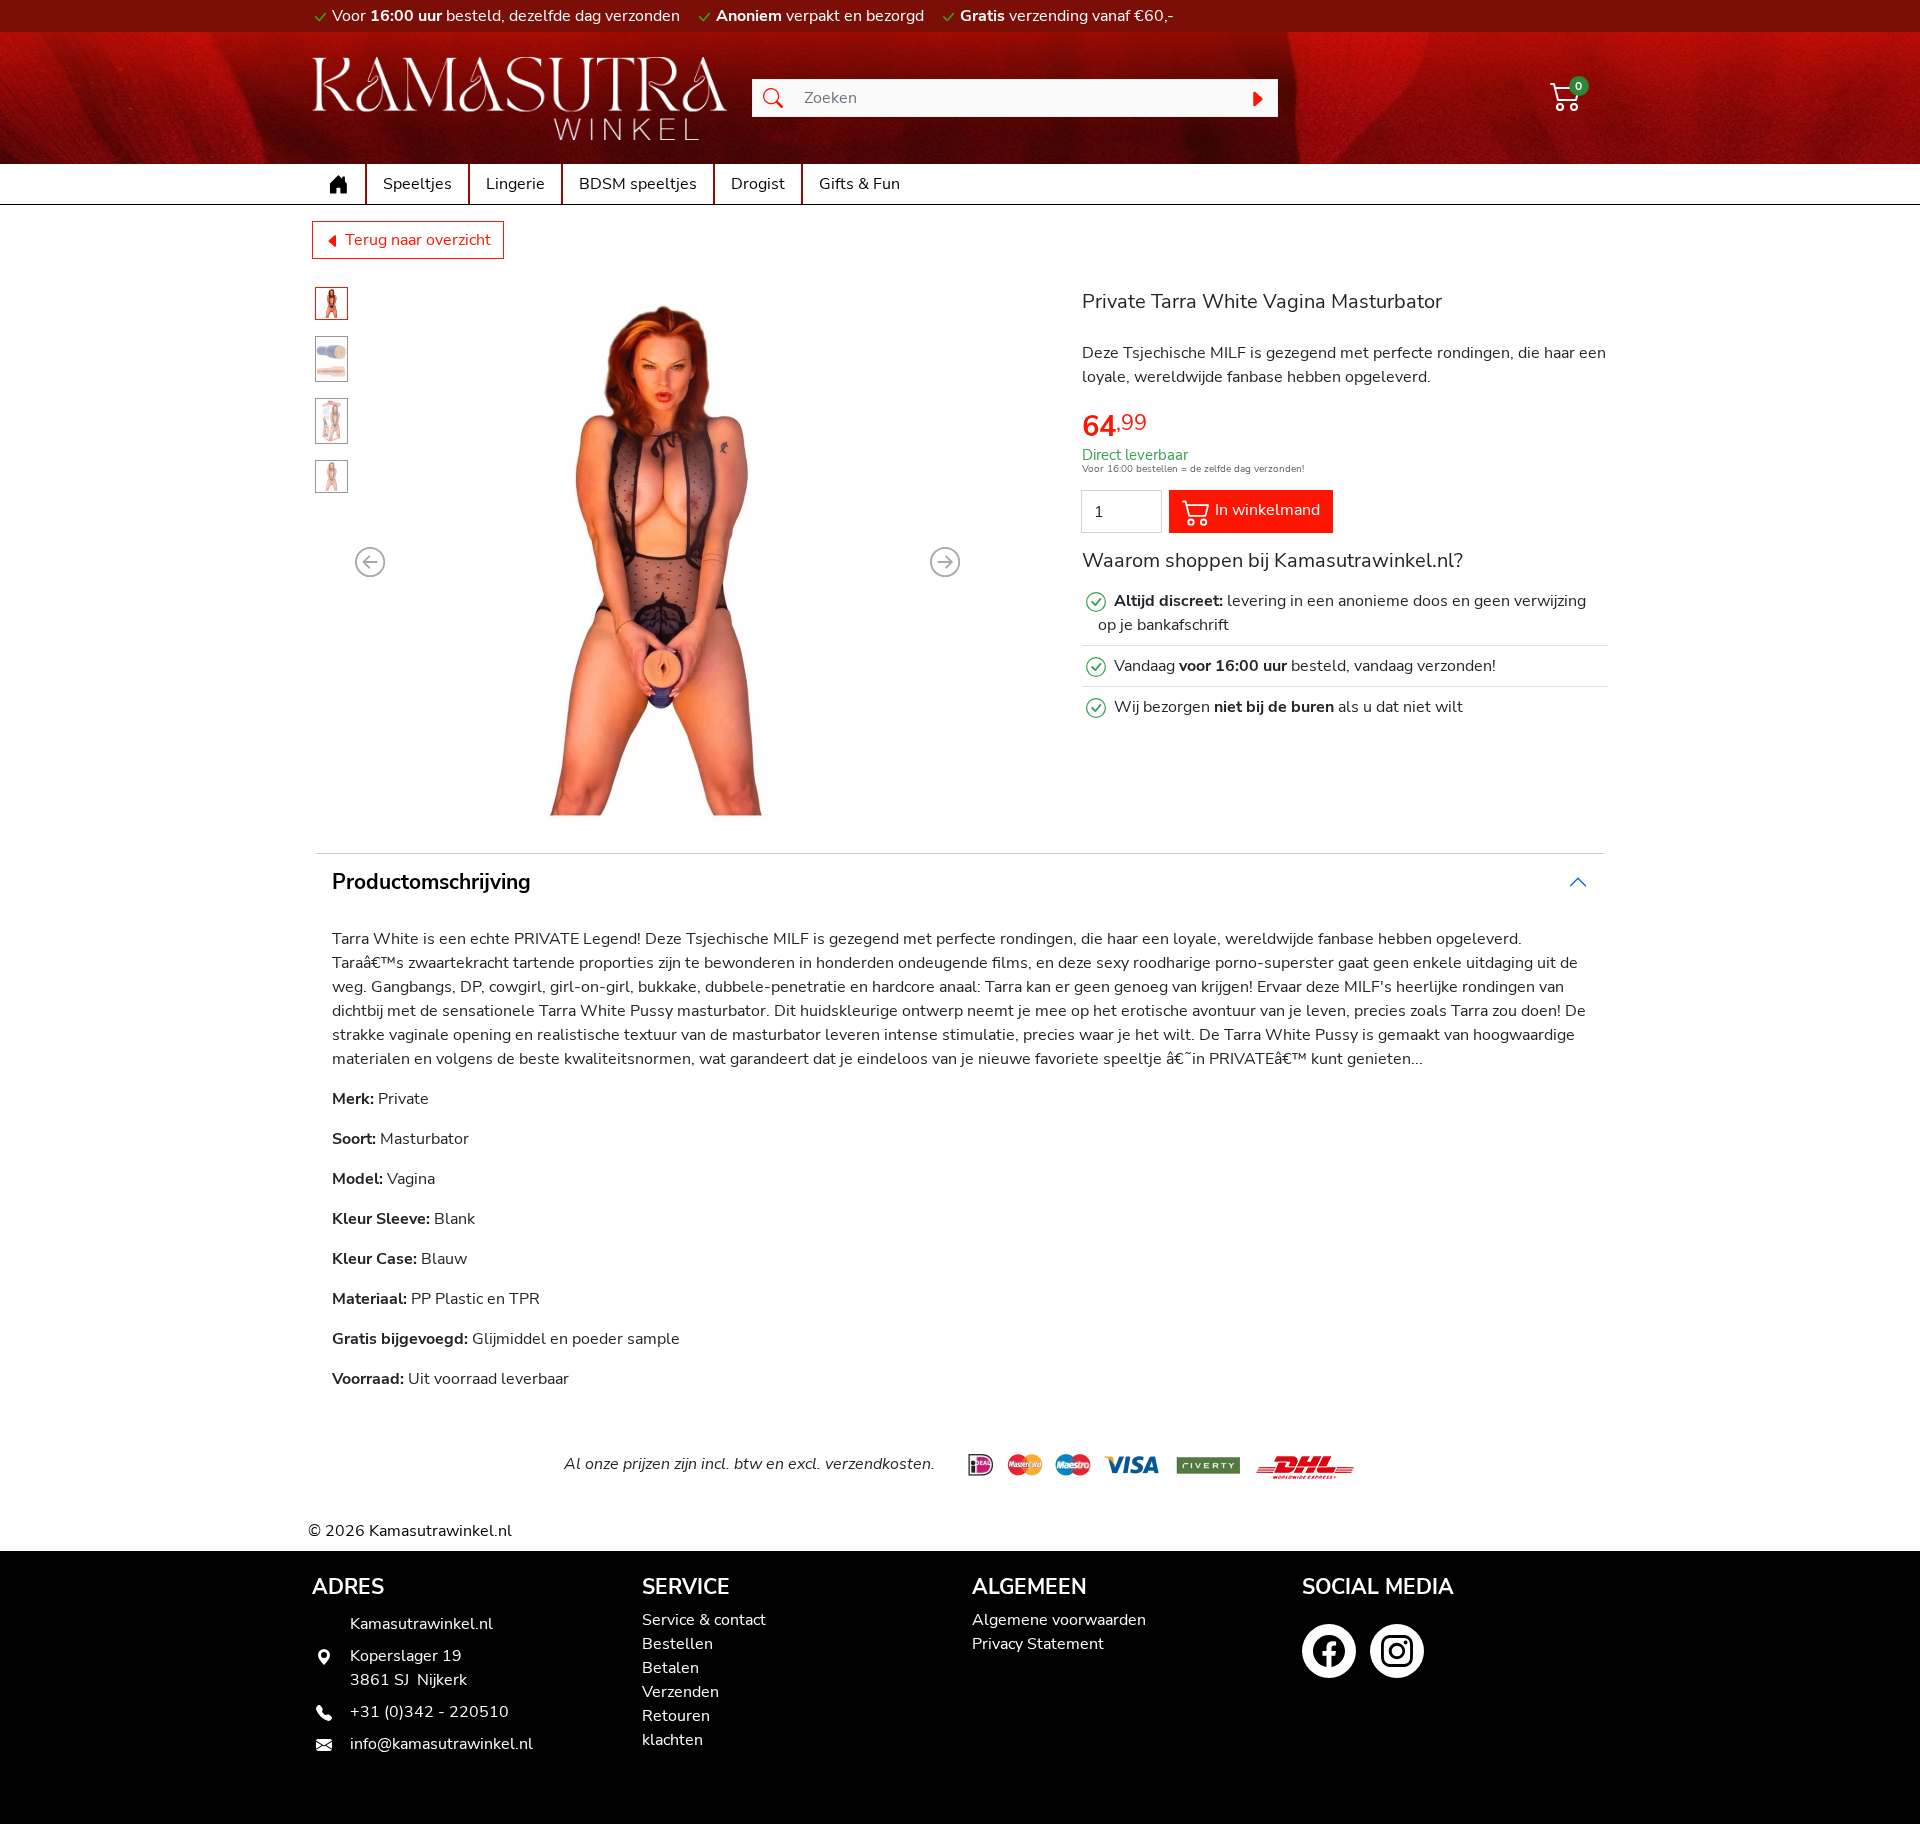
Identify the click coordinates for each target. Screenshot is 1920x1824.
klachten (672, 1740)
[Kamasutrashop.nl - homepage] (520, 98)
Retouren (676, 1716)
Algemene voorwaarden (1059, 1620)
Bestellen (677, 1644)
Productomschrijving (431, 882)
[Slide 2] (331, 359)
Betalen (670, 1668)
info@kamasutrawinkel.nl (441, 1744)
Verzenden (680, 1692)
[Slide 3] (331, 421)
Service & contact (704, 1620)
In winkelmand (1265, 511)
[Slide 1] (331, 303)
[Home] (338, 184)
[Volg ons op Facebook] (1329, 1651)
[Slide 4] (331, 476)
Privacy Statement (1038, 1644)
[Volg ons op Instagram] (1397, 1651)
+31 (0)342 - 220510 (429, 1712)
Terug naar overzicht (416, 240)
